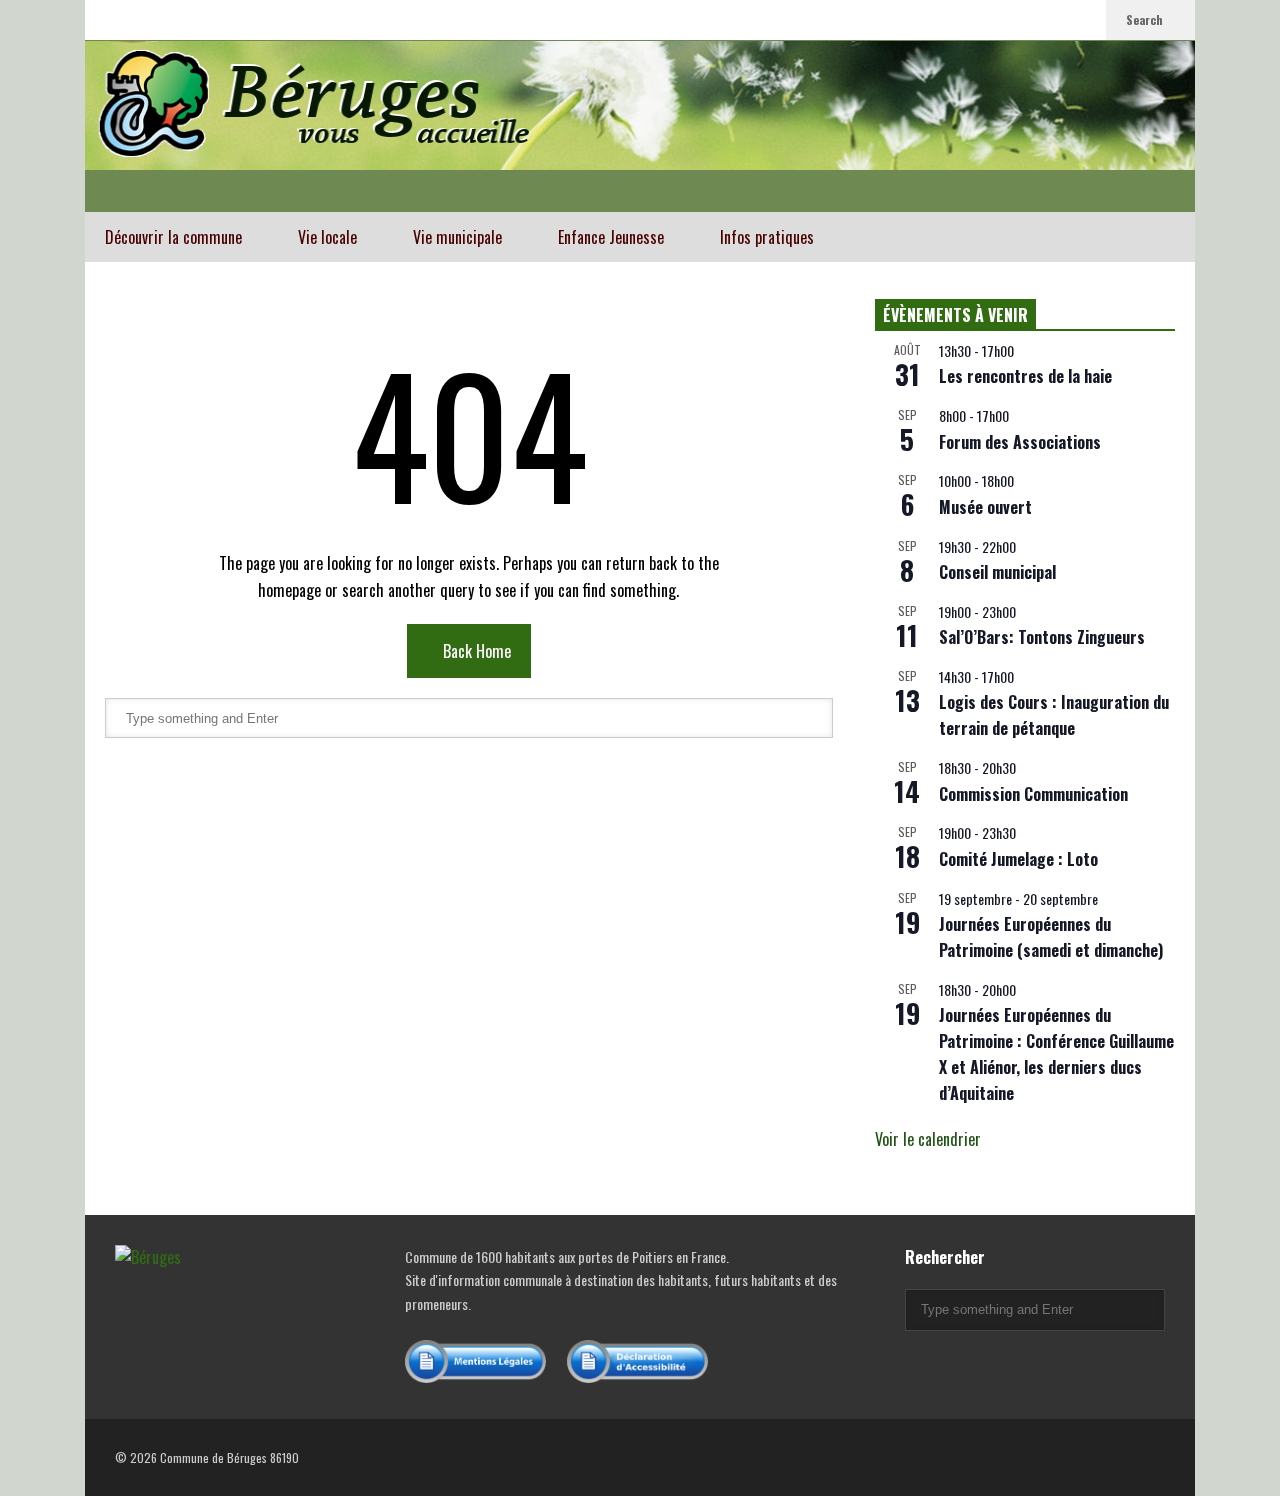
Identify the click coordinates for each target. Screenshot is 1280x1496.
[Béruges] (640, 126)
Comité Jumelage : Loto (1018, 859)
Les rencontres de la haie (1025, 376)
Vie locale (329, 237)
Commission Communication (1033, 794)
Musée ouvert (985, 507)
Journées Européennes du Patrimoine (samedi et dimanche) (1051, 937)
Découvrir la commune (175, 237)
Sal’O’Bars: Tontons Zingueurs (1042, 637)
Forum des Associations (1020, 442)
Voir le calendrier (928, 1139)
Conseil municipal (997, 572)
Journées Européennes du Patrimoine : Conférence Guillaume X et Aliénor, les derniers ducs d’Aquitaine (1056, 1054)
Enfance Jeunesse (613, 237)
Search (1146, 19)
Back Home (475, 651)
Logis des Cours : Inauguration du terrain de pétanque (1054, 715)
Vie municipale (459, 237)
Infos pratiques (769, 237)
